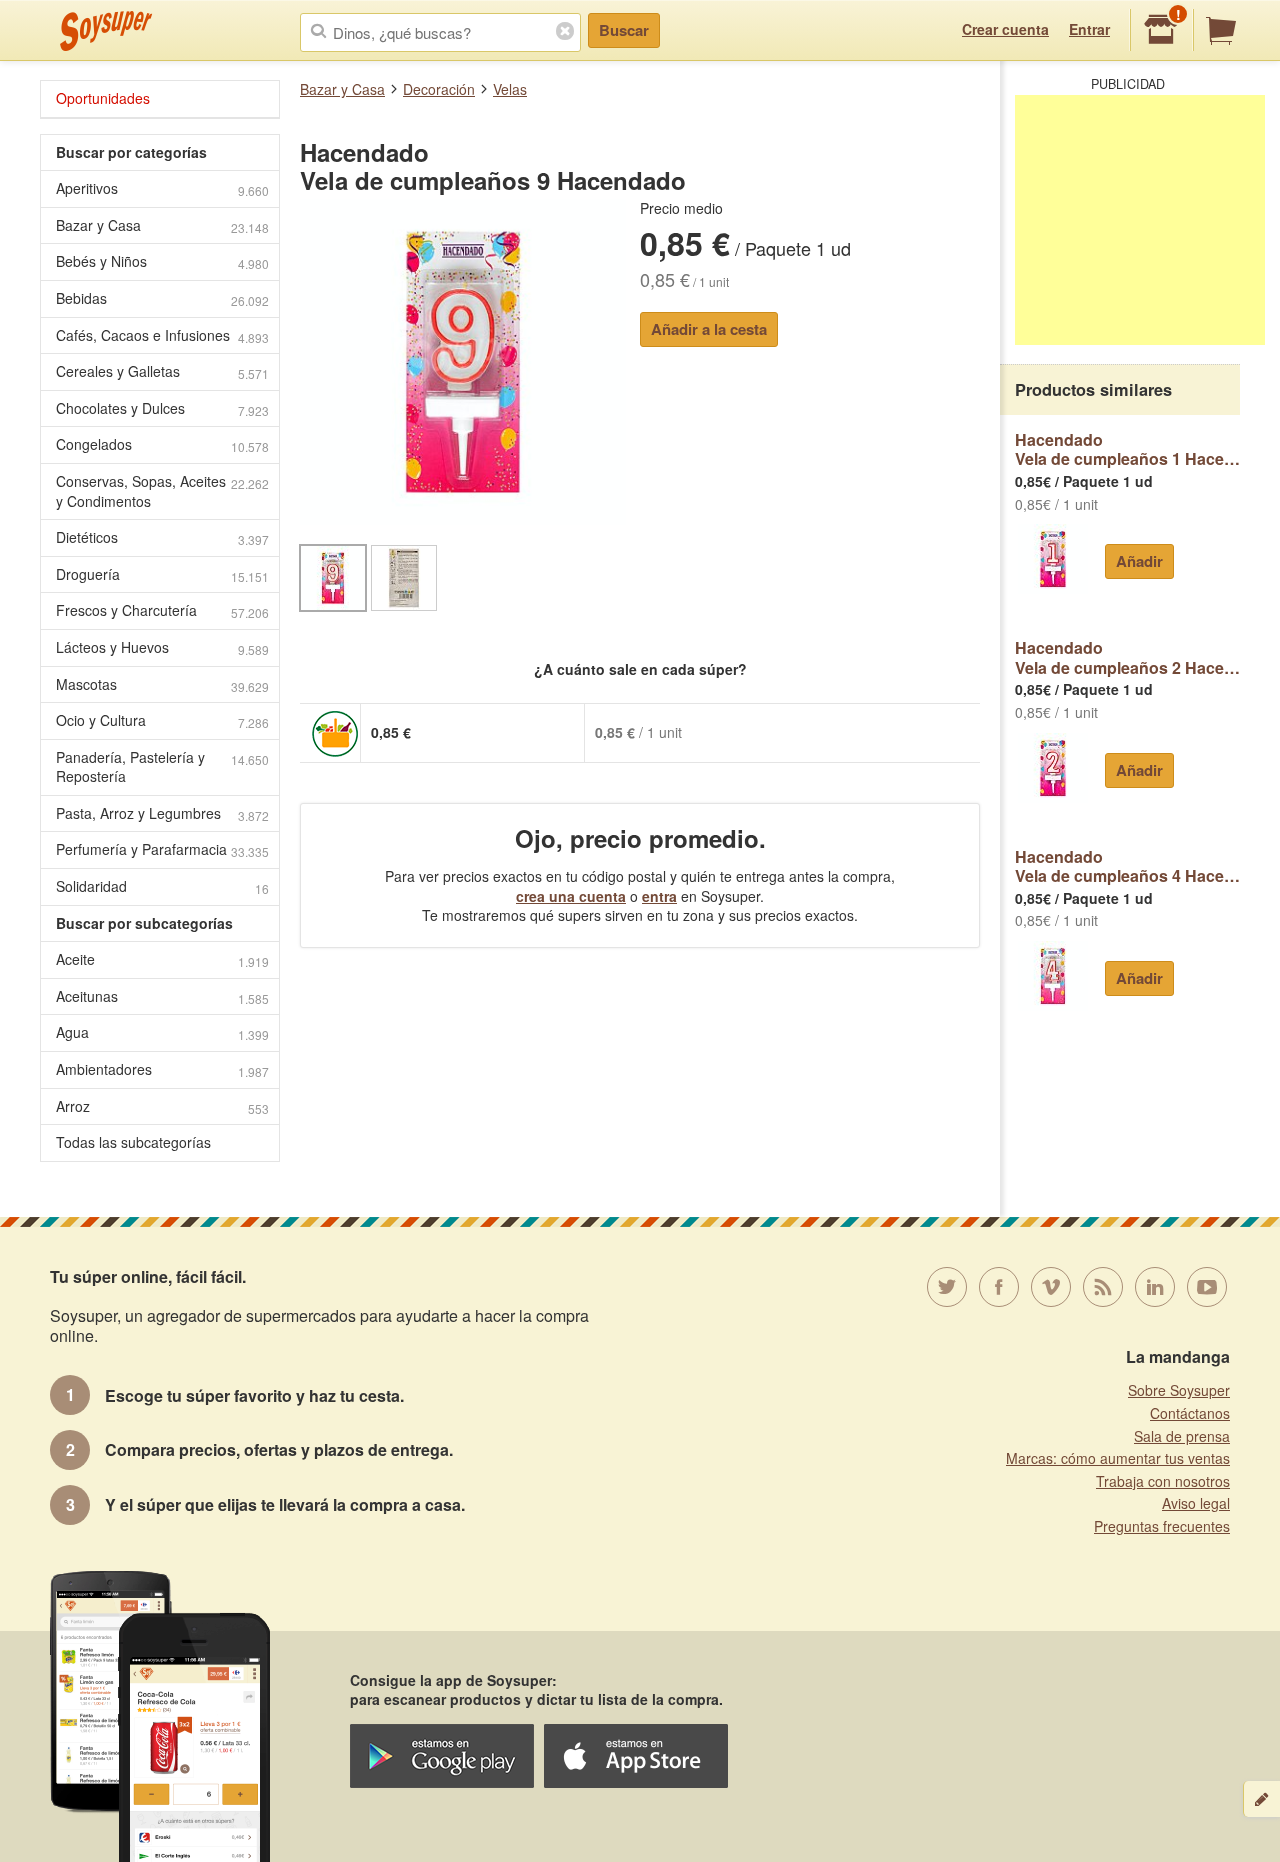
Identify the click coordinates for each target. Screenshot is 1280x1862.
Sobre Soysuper (1179, 1390)
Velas (510, 89)
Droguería (162, 574)
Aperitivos (162, 188)
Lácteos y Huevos (162, 647)
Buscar (624, 30)
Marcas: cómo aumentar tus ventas (1118, 1458)
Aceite (162, 959)
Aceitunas (162, 996)
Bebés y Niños (162, 261)
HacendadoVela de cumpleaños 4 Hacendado (1127, 866)
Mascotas (162, 684)
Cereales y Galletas (162, 371)
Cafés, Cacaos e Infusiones (162, 335)
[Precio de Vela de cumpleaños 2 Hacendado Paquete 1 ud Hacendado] (1052, 768)
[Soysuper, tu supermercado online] (106, 31)
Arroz (162, 1106)
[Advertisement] (1140, 220)
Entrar (1089, 29)
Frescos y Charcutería (162, 610)
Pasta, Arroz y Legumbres (162, 813)
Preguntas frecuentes (1162, 1526)
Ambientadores (162, 1069)
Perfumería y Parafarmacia (162, 849)
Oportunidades (103, 98)
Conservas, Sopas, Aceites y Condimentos (162, 491)
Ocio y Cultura (162, 720)
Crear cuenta (1005, 29)
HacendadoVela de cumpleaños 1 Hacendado (1127, 449)
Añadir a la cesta (709, 329)
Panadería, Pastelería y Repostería (162, 767)
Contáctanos (1190, 1413)
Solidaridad (162, 886)
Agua (162, 1032)
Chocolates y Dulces (162, 408)
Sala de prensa (1182, 1436)
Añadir (1139, 561)
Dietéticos (162, 537)
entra (659, 896)
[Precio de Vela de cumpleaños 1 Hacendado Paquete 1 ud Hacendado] (1052, 559)
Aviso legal (1196, 1503)
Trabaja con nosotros (1163, 1481)
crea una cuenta (571, 896)
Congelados (162, 444)
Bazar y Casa (342, 89)
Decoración (439, 89)
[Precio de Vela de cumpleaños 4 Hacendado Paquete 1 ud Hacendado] (1052, 976)
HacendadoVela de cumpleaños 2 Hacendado (1127, 657)
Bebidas (162, 298)
